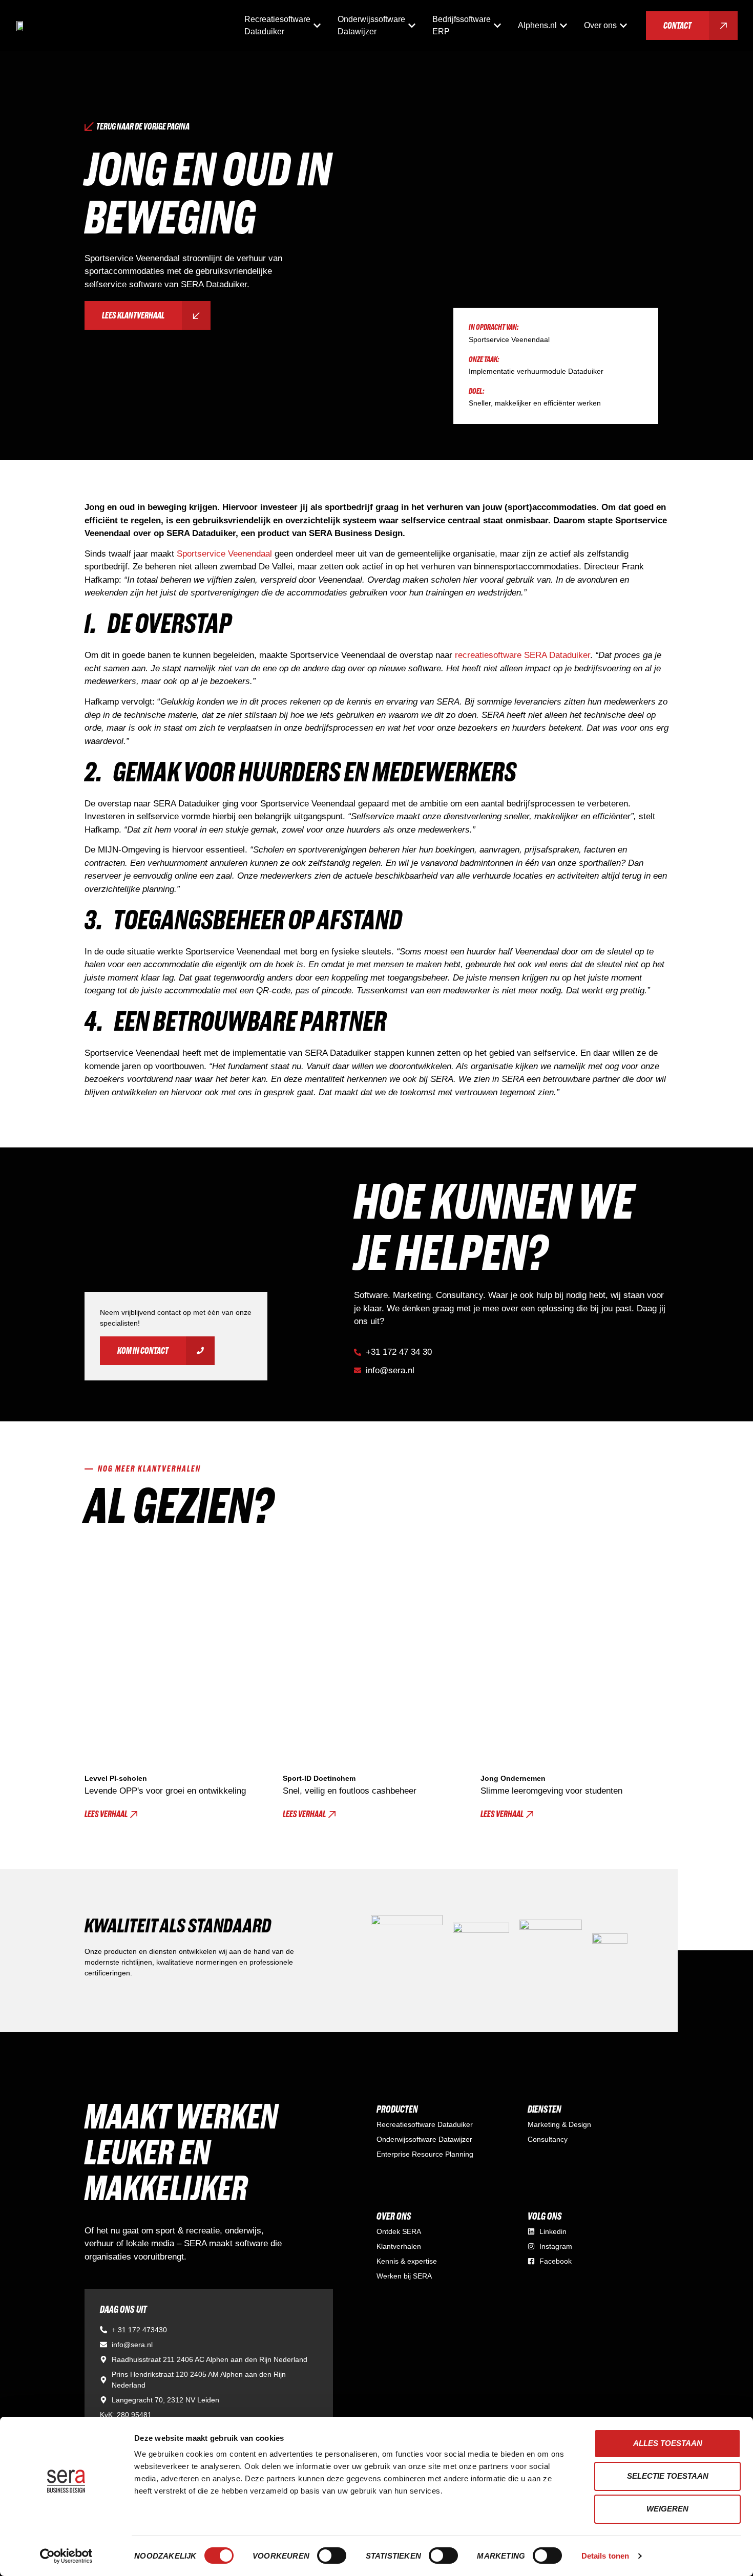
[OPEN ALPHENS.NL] (563, 26)
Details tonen (605, 2556)
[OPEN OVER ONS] (623, 26)
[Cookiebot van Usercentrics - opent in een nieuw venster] (66, 2556)
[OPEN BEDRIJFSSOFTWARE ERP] (497, 26)
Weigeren (667, 2509)
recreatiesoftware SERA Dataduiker (522, 655)
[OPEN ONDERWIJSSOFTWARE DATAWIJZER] (412, 26)
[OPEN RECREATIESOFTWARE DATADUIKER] (317, 26)
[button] (111, 1814)
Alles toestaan (668, 2443)
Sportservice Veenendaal (224, 554)
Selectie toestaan (668, 2476)
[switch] (332, 2556)
